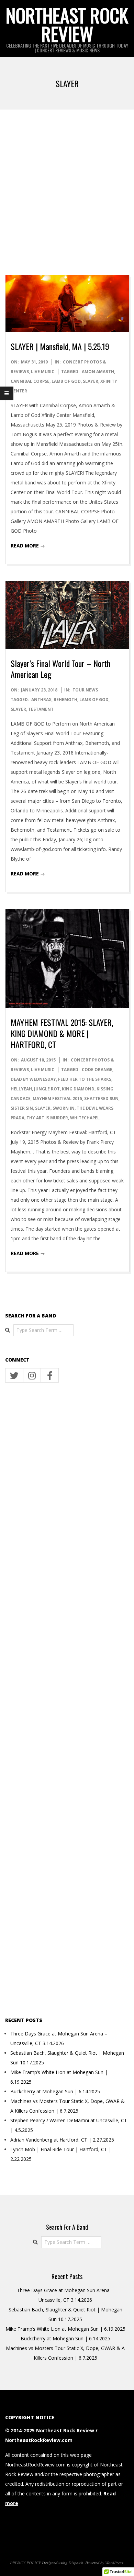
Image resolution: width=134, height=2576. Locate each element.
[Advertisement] (67, 180)
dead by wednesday (33, 1079)
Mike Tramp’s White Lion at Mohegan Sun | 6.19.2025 (65, 2329)
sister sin (22, 1108)
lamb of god (66, 381)
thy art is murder (47, 1118)
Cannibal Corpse (30, 381)
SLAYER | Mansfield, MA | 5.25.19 (60, 346)
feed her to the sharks (85, 1079)
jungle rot (47, 1089)
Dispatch (76, 2563)
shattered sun (101, 1099)
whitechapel (85, 1118)
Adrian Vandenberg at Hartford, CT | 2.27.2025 (62, 2140)
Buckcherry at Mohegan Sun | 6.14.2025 (55, 2091)
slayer (91, 381)
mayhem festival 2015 (57, 1099)
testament (41, 709)
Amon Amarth (98, 372)
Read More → (28, 546)
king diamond (78, 1089)
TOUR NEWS (85, 690)
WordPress (114, 2563)
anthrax (41, 700)
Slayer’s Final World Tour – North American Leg (60, 669)
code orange (97, 1070)
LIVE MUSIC (43, 372)
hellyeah (21, 1089)
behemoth (65, 700)
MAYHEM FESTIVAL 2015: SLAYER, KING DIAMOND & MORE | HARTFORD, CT (62, 1033)
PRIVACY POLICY (25, 2563)
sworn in (64, 1108)
